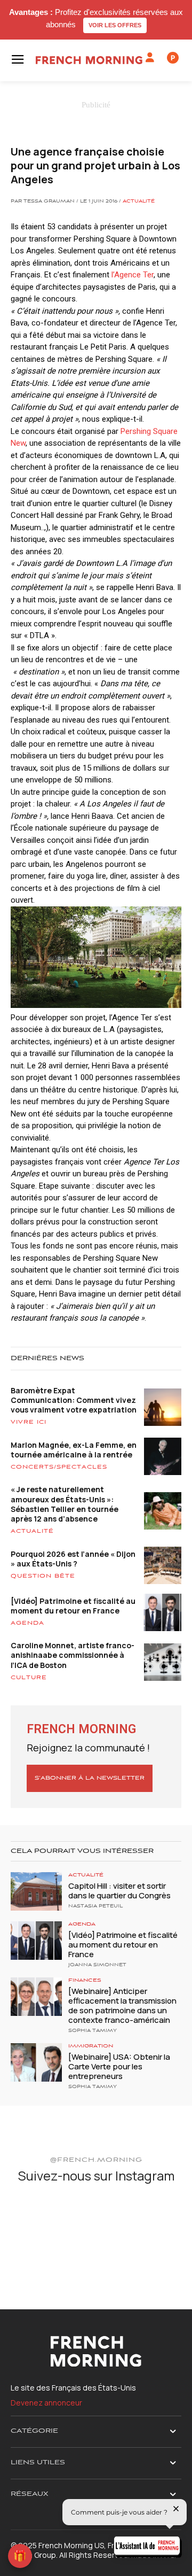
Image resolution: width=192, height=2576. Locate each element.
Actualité (139, 201)
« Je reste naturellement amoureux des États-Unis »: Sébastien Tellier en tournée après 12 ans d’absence (65, 1504)
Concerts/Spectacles (59, 1467)
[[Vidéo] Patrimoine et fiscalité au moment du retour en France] (36, 1941)
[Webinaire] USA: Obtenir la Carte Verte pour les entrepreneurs (119, 2066)
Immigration (91, 2046)
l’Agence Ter (133, 275)
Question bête (43, 1576)
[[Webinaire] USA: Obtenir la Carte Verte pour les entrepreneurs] (36, 2062)
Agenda (27, 1623)
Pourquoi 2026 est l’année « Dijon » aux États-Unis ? (73, 1559)
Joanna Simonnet (97, 1965)
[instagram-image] (38, 2222)
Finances (85, 1980)
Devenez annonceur (46, 2403)
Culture (29, 1678)
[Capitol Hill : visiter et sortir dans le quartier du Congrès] (36, 1891)
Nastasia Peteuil (95, 1906)
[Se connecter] (150, 58)
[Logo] (89, 60)
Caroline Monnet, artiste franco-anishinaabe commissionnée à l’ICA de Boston (73, 1655)
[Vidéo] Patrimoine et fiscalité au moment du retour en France (73, 1606)
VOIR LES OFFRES (115, 25)
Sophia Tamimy (93, 2031)
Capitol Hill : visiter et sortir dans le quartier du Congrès (119, 1891)
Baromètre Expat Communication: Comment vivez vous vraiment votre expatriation (74, 1400)
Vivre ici (29, 1422)
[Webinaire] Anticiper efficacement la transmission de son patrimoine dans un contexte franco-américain (122, 2005)
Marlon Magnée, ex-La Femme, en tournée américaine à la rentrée (74, 1450)
